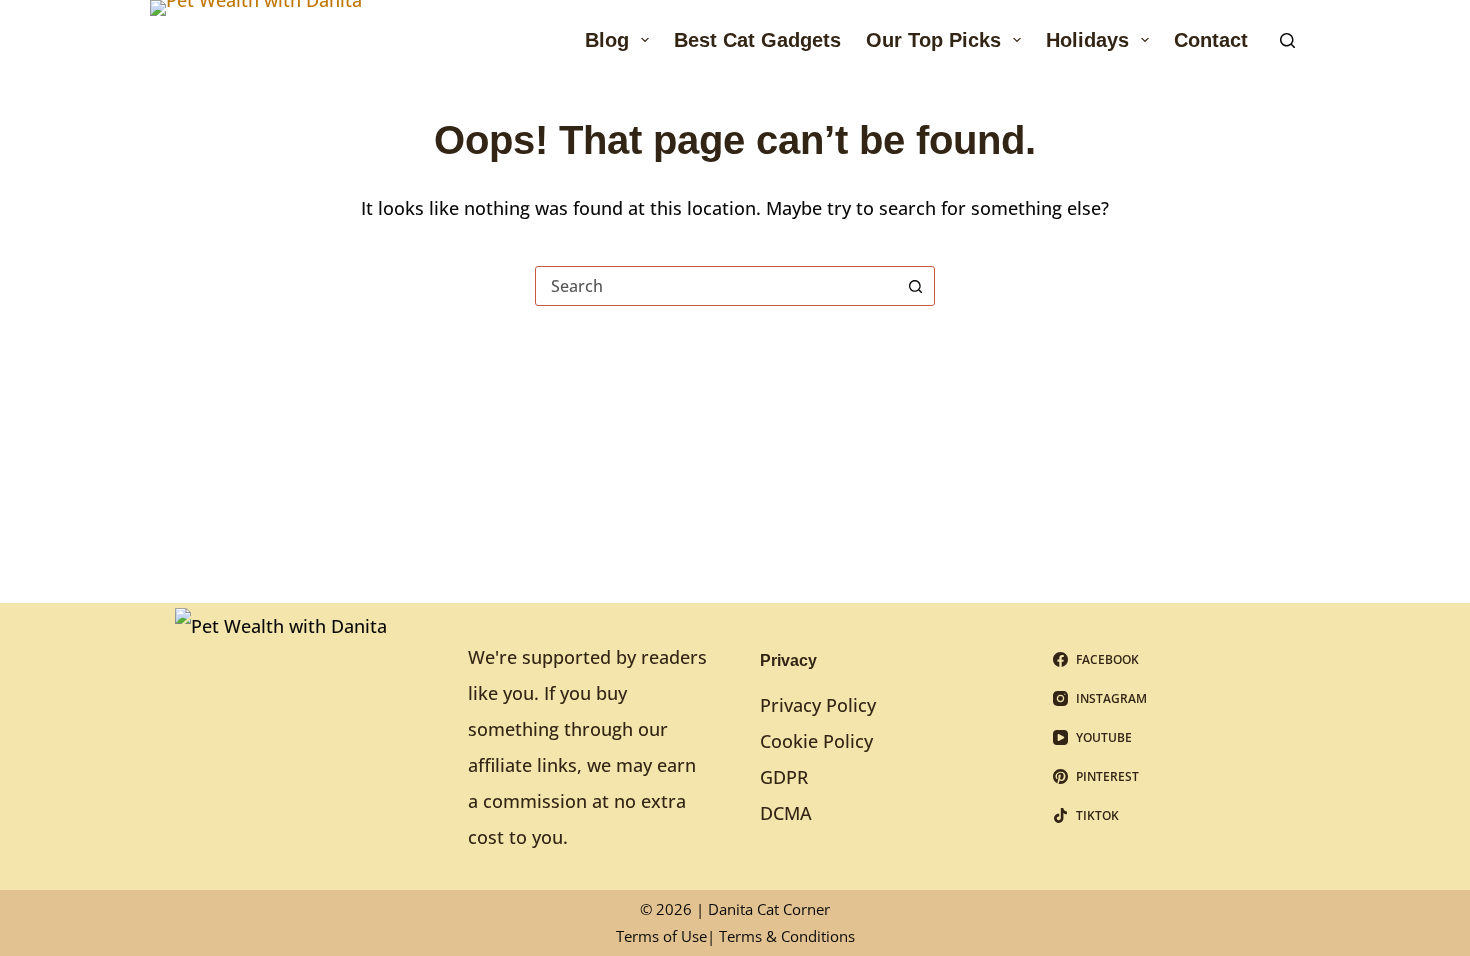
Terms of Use (661, 936)
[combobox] (716, 286)
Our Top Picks (933, 40)
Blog (607, 40)
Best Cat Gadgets (757, 40)
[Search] (1287, 40)
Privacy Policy (818, 705)
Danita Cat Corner (769, 909)
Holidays (1087, 40)
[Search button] (915, 286)
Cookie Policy (816, 741)
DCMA (786, 813)
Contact (1211, 40)
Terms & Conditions (787, 936)
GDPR (784, 777)
